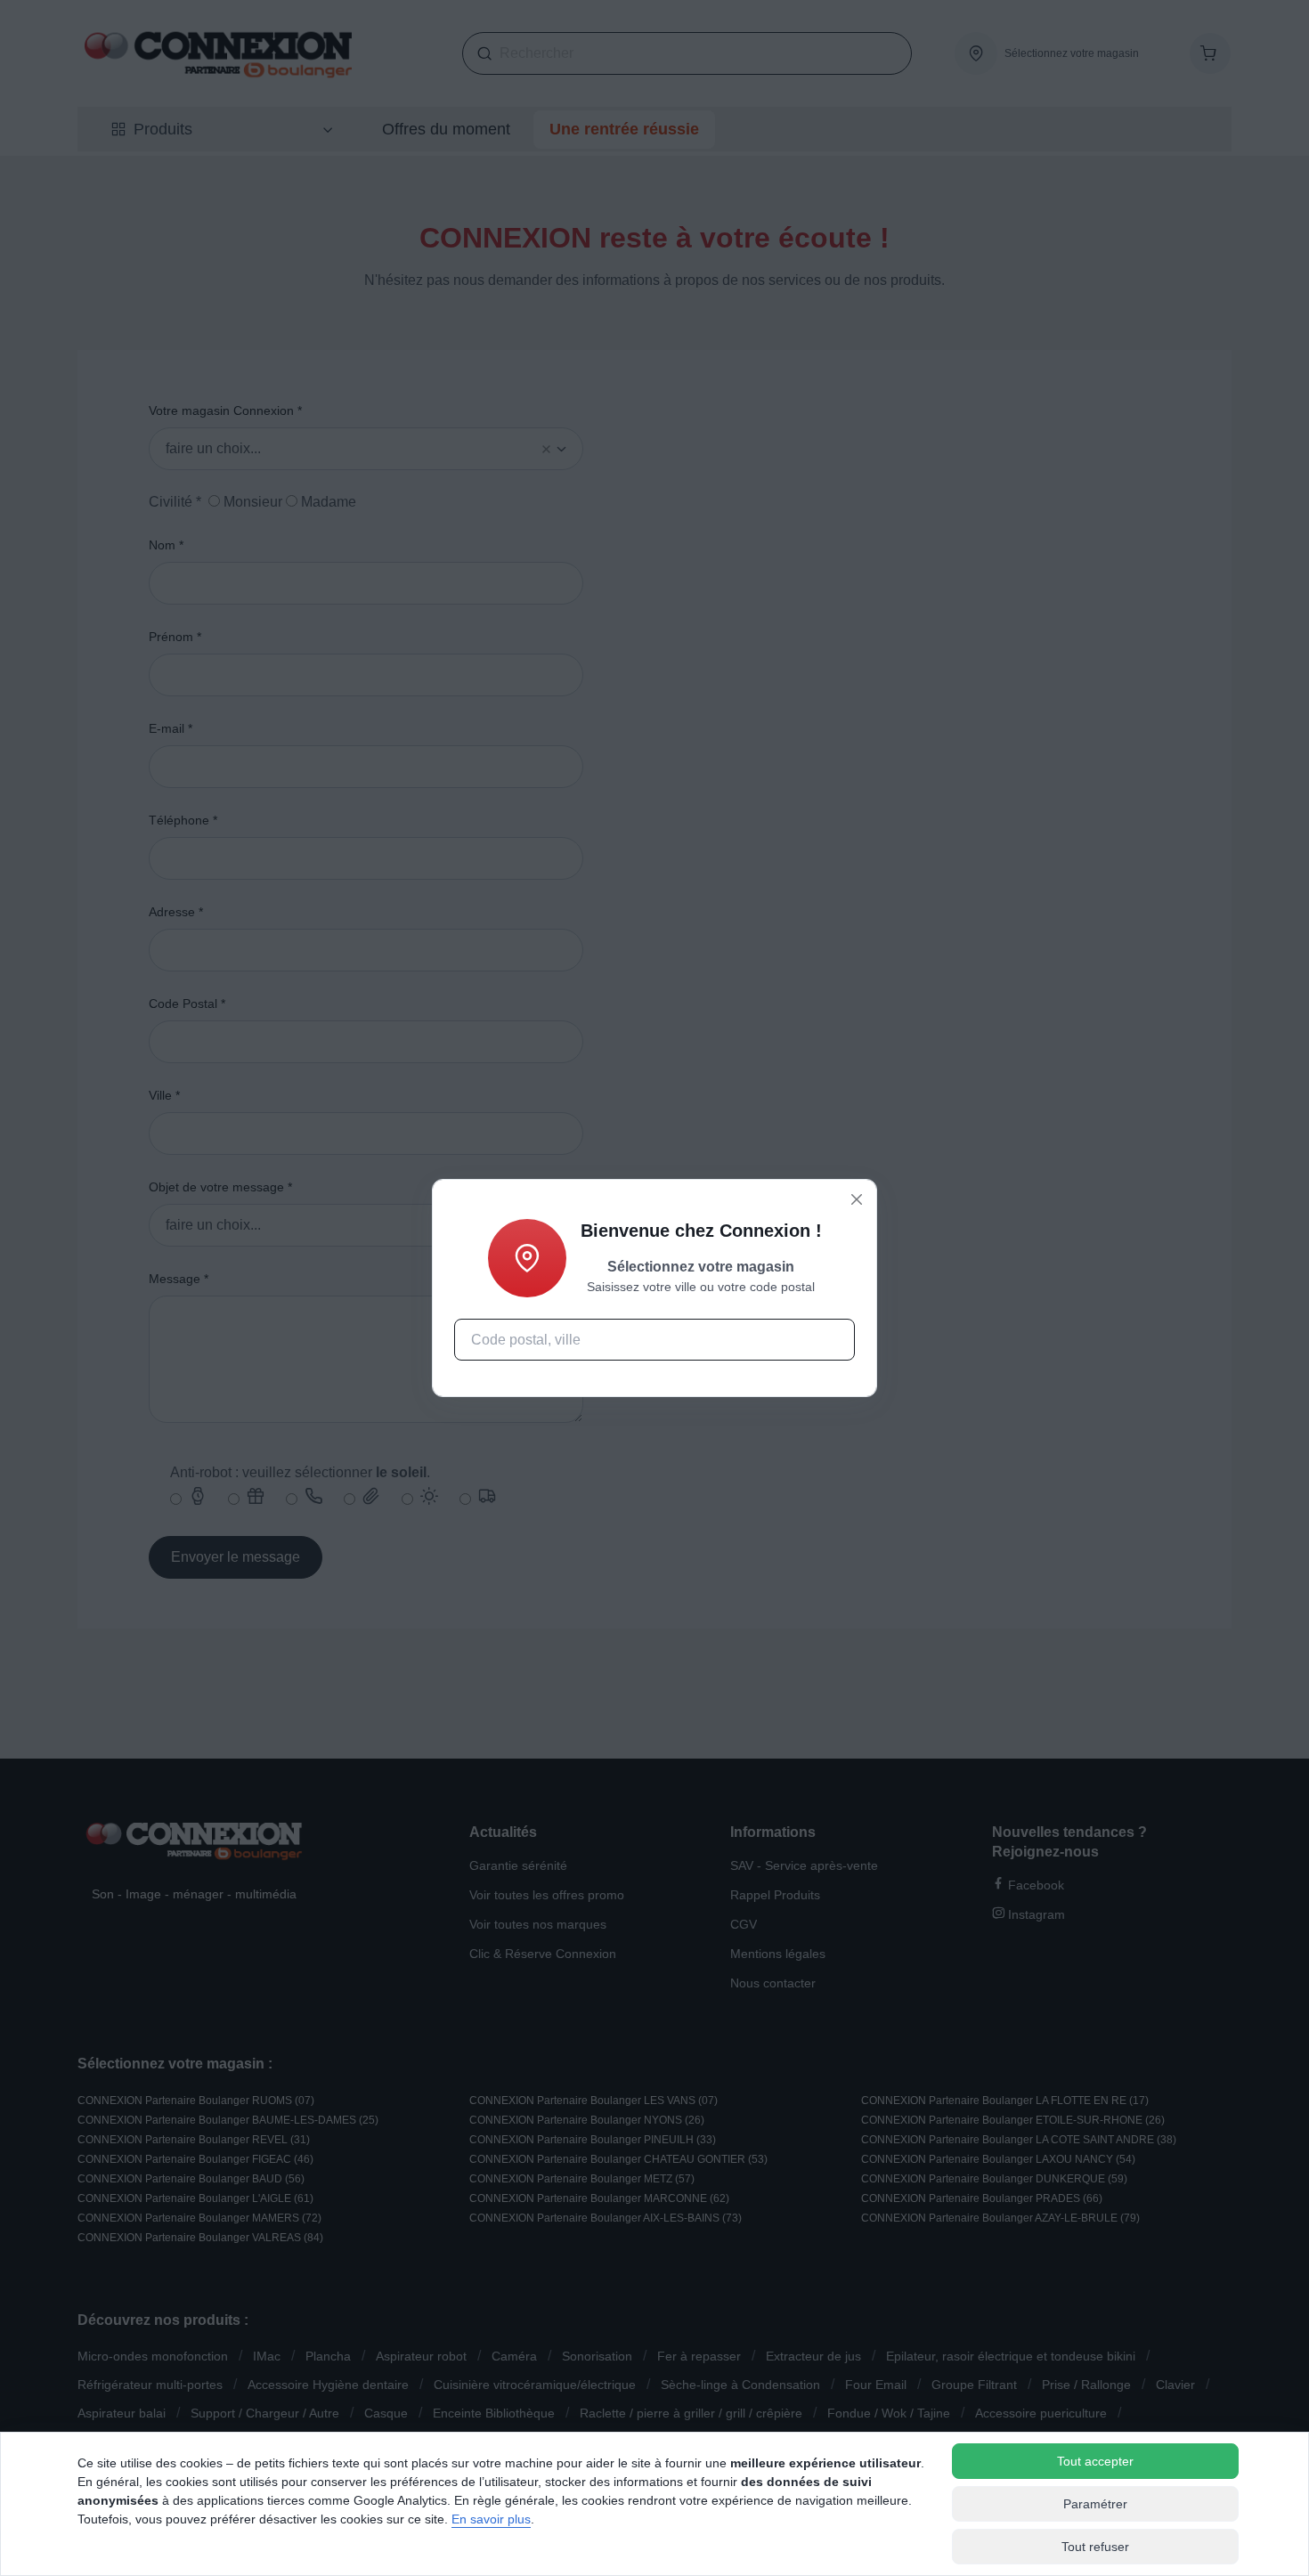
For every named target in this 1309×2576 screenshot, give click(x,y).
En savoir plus (491, 2519)
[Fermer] (857, 1199)
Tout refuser (1095, 2547)
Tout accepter (1095, 2461)
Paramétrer (1095, 2504)
